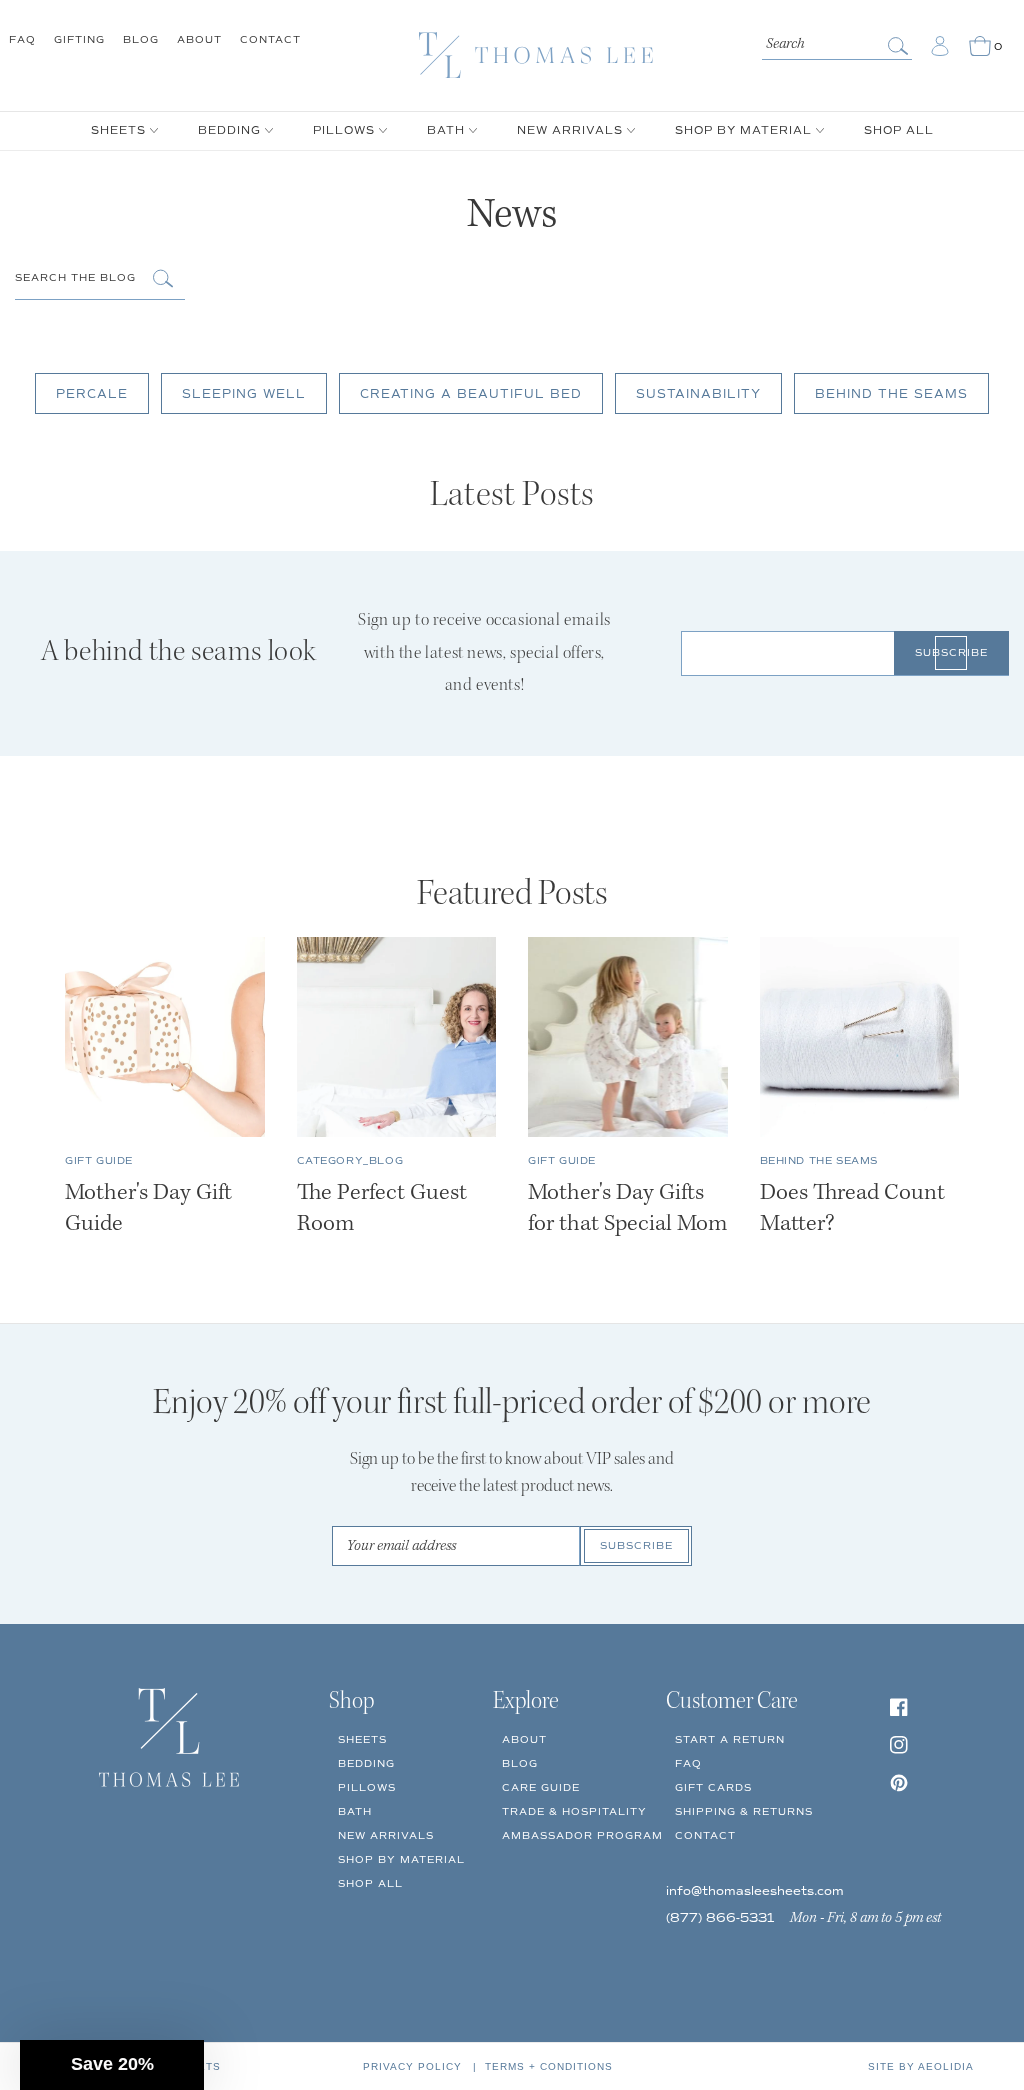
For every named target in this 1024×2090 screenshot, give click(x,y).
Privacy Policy (412, 2066)
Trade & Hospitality (574, 1811)
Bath (355, 1811)
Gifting (79, 39)
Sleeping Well (244, 394)
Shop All (370, 1883)
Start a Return (730, 1739)
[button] (112, 2065)
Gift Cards (713, 1787)
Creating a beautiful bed (471, 394)
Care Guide (541, 1787)
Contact (270, 39)
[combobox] (837, 42)
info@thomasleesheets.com (755, 1891)
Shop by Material (401, 1859)
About (199, 39)
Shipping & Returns (744, 1811)
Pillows (367, 1787)
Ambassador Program (582, 1835)
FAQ (22, 39)
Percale (92, 394)
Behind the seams (891, 394)
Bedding (366, 1763)
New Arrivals (386, 1835)
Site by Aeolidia (921, 2066)
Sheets (362, 1739)
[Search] (900, 46)
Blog (141, 39)
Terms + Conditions (549, 2066)
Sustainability (698, 394)
